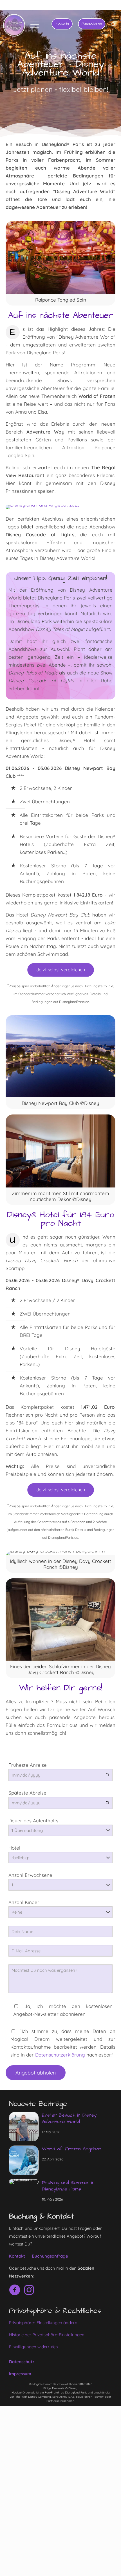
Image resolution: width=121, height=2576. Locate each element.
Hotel (14, 1848)
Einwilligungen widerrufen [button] (33, 2347)
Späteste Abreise (27, 1793)
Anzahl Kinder (24, 1902)
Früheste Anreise (28, 1765)
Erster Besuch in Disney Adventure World (69, 2118)
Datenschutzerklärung (60, 2055)
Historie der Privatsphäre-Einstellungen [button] (47, 2335)
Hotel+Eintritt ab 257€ (90, 5)
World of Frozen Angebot (71, 2149)
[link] (43, 507)
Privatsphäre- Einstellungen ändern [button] (43, 2323)
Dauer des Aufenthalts (33, 1821)
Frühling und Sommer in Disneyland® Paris (68, 2186)
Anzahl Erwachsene (30, 1875)
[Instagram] (15, 2290)
